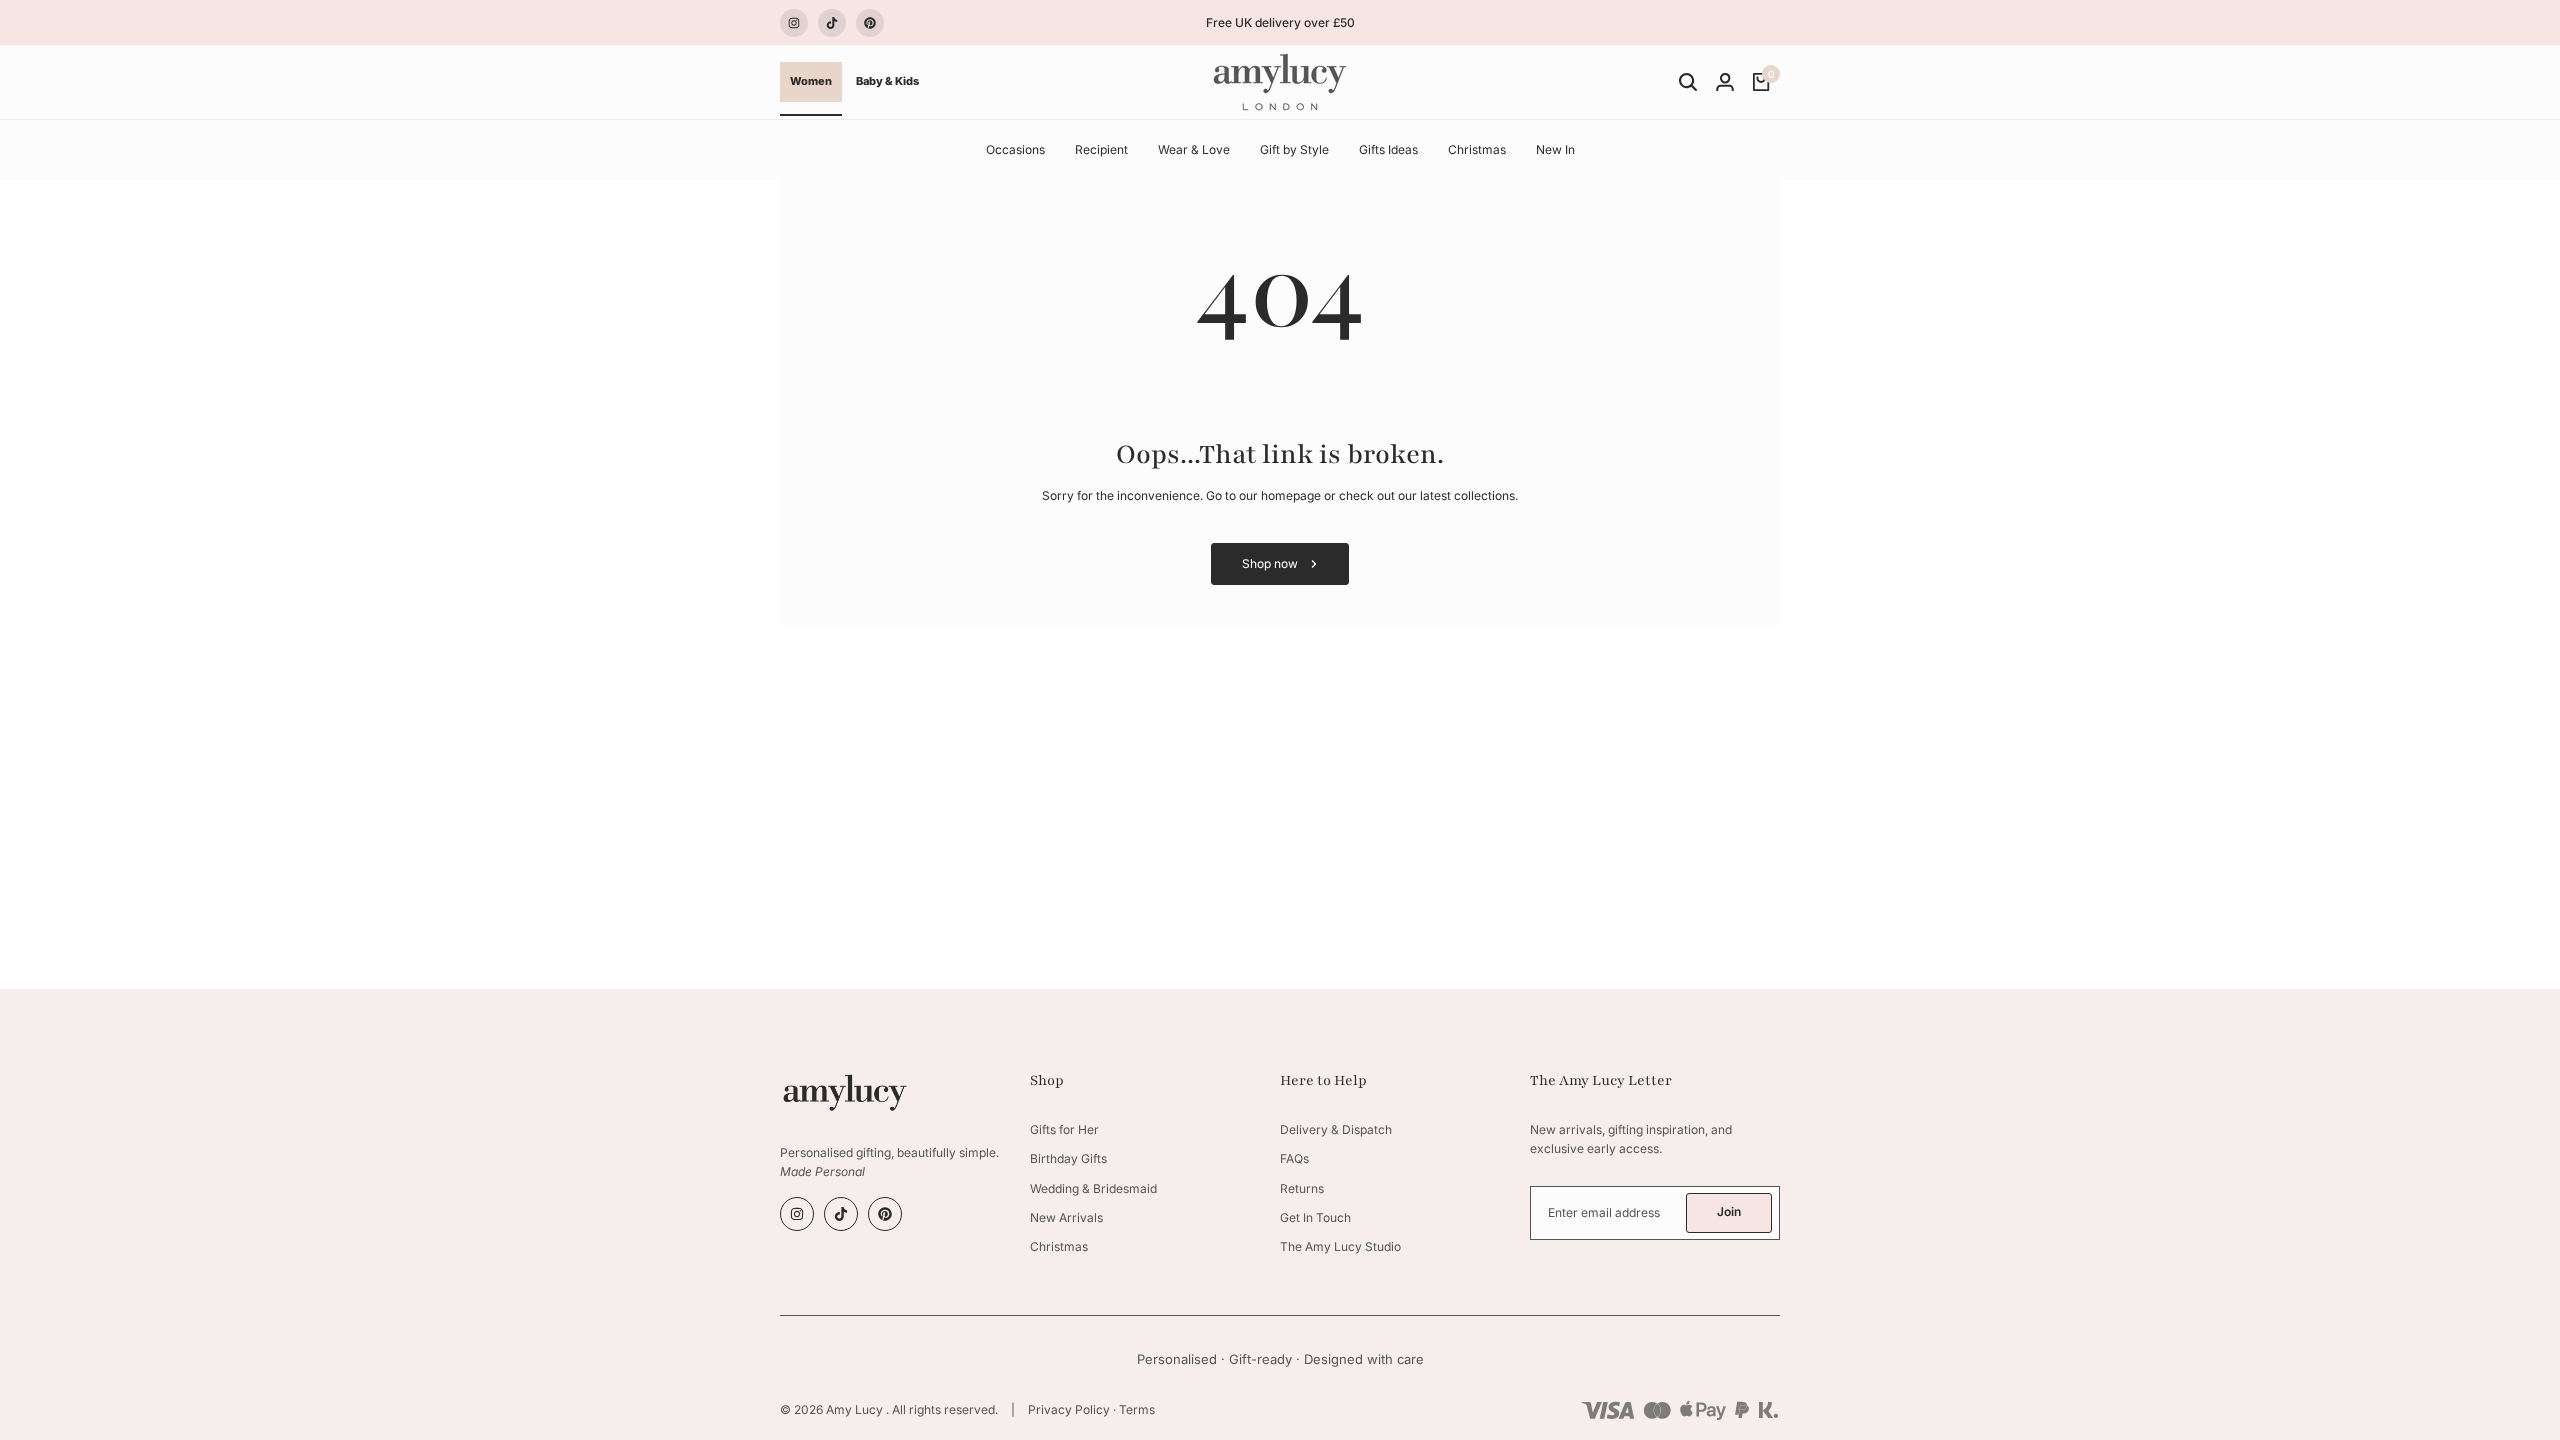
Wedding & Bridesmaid (1093, 1188)
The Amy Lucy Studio (1340, 1246)
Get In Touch (1315, 1217)
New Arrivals (1066, 1217)
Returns (1302, 1188)
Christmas (1059, 1246)
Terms (1137, 1409)
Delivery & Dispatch (1336, 1129)
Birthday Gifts (1068, 1158)
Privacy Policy (1069, 1409)
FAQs (1294, 1158)
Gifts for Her (1064, 1129)
